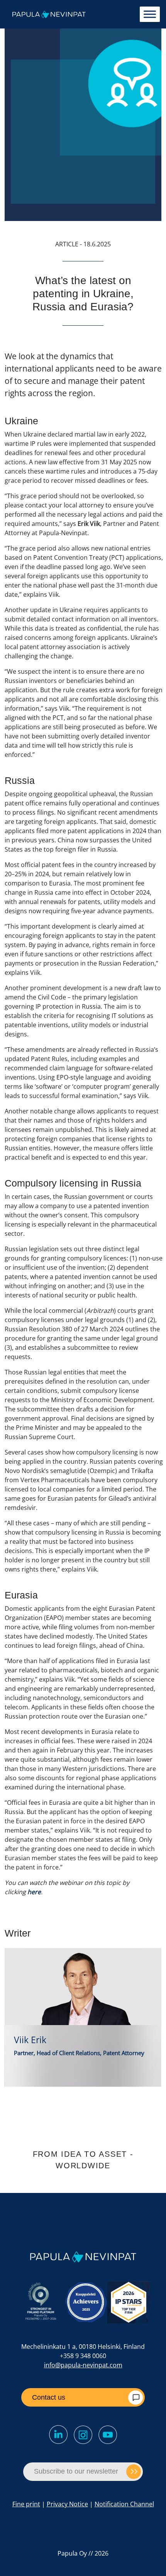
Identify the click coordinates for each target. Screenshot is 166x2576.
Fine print (26, 2504)
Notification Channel (124, 2504)
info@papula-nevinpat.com (83, 2365)
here (34, 1892)
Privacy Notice (67, 2504)
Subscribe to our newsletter (76, 2471)
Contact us (49, 2397)
